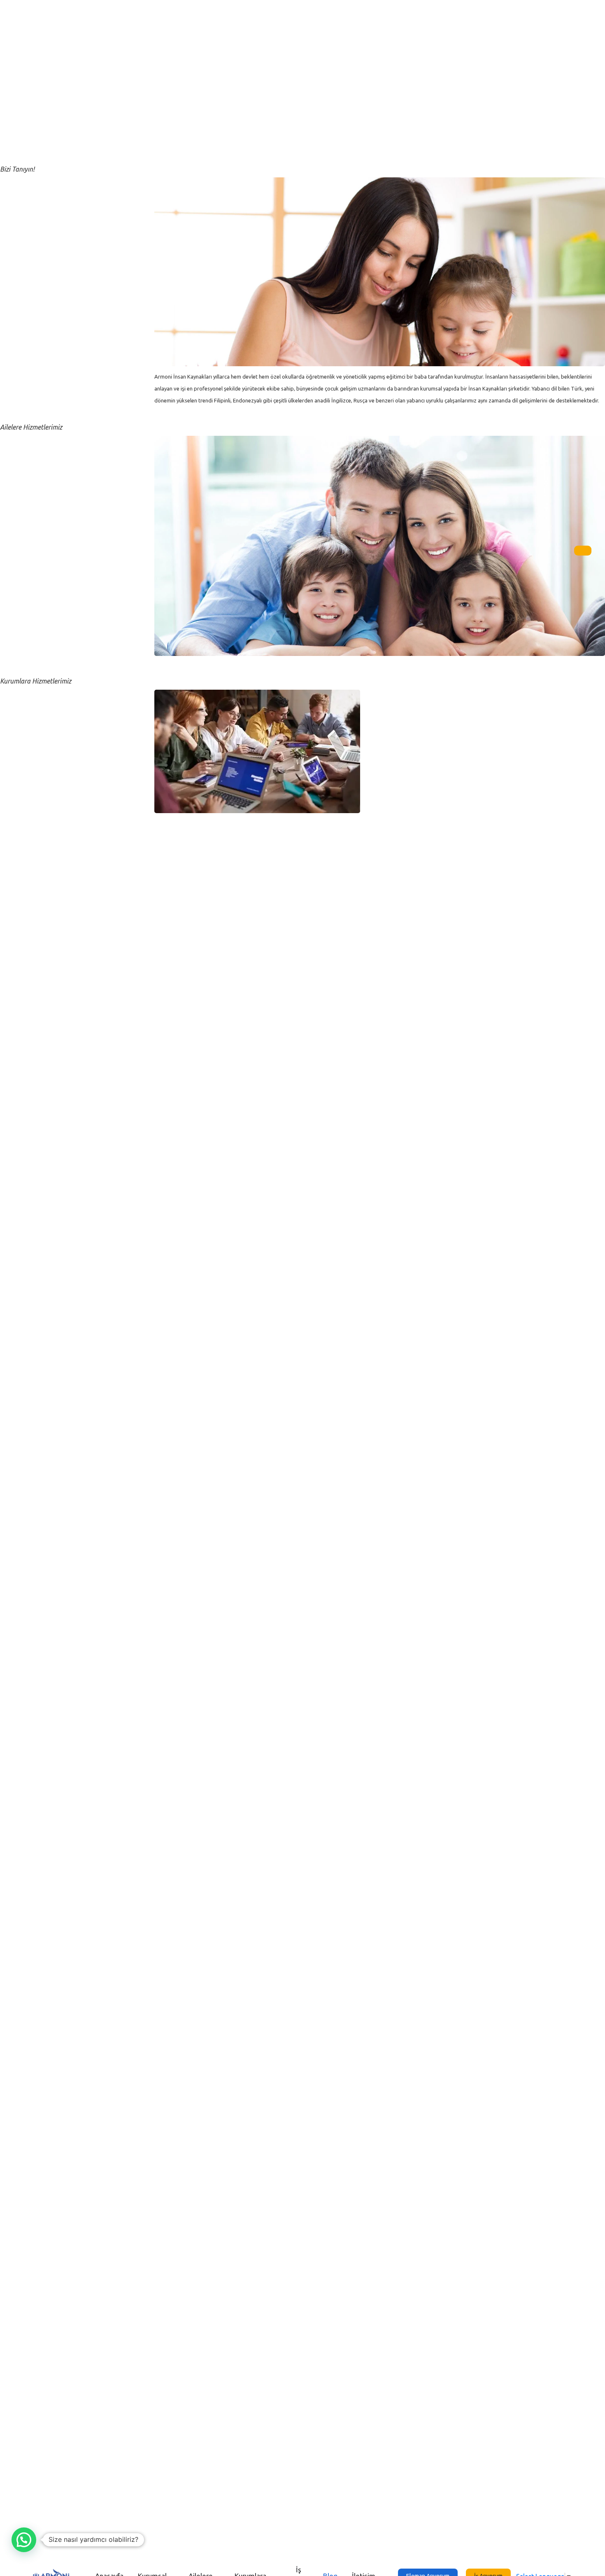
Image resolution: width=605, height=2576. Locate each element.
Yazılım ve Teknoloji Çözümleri (54, 805)
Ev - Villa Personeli (35, 488)
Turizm (19, 695)
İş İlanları (21, 106)
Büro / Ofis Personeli (39, 774)
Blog (15, 122)
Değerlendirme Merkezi (42, 758)
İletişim (19, 138)
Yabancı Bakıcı (30, 473)
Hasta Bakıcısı (29, 551)
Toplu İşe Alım (29, 789)
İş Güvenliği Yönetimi (39, 821)
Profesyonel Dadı (34, 457)
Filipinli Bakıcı (28, 567)
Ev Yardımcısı (28, 582)
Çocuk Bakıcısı (30, 504)
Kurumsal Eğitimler (36, 742)
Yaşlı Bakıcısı (27, 535)
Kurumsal (22, 59)
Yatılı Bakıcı (25, 598)
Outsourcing (27, 727)
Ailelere (19, 75)
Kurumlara (24, 91)
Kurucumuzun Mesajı (39, 199)
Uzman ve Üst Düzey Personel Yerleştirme (69, 711)
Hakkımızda (26, 183)
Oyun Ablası (26, 520)
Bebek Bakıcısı (29, 442)
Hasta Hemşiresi (32, 614)
